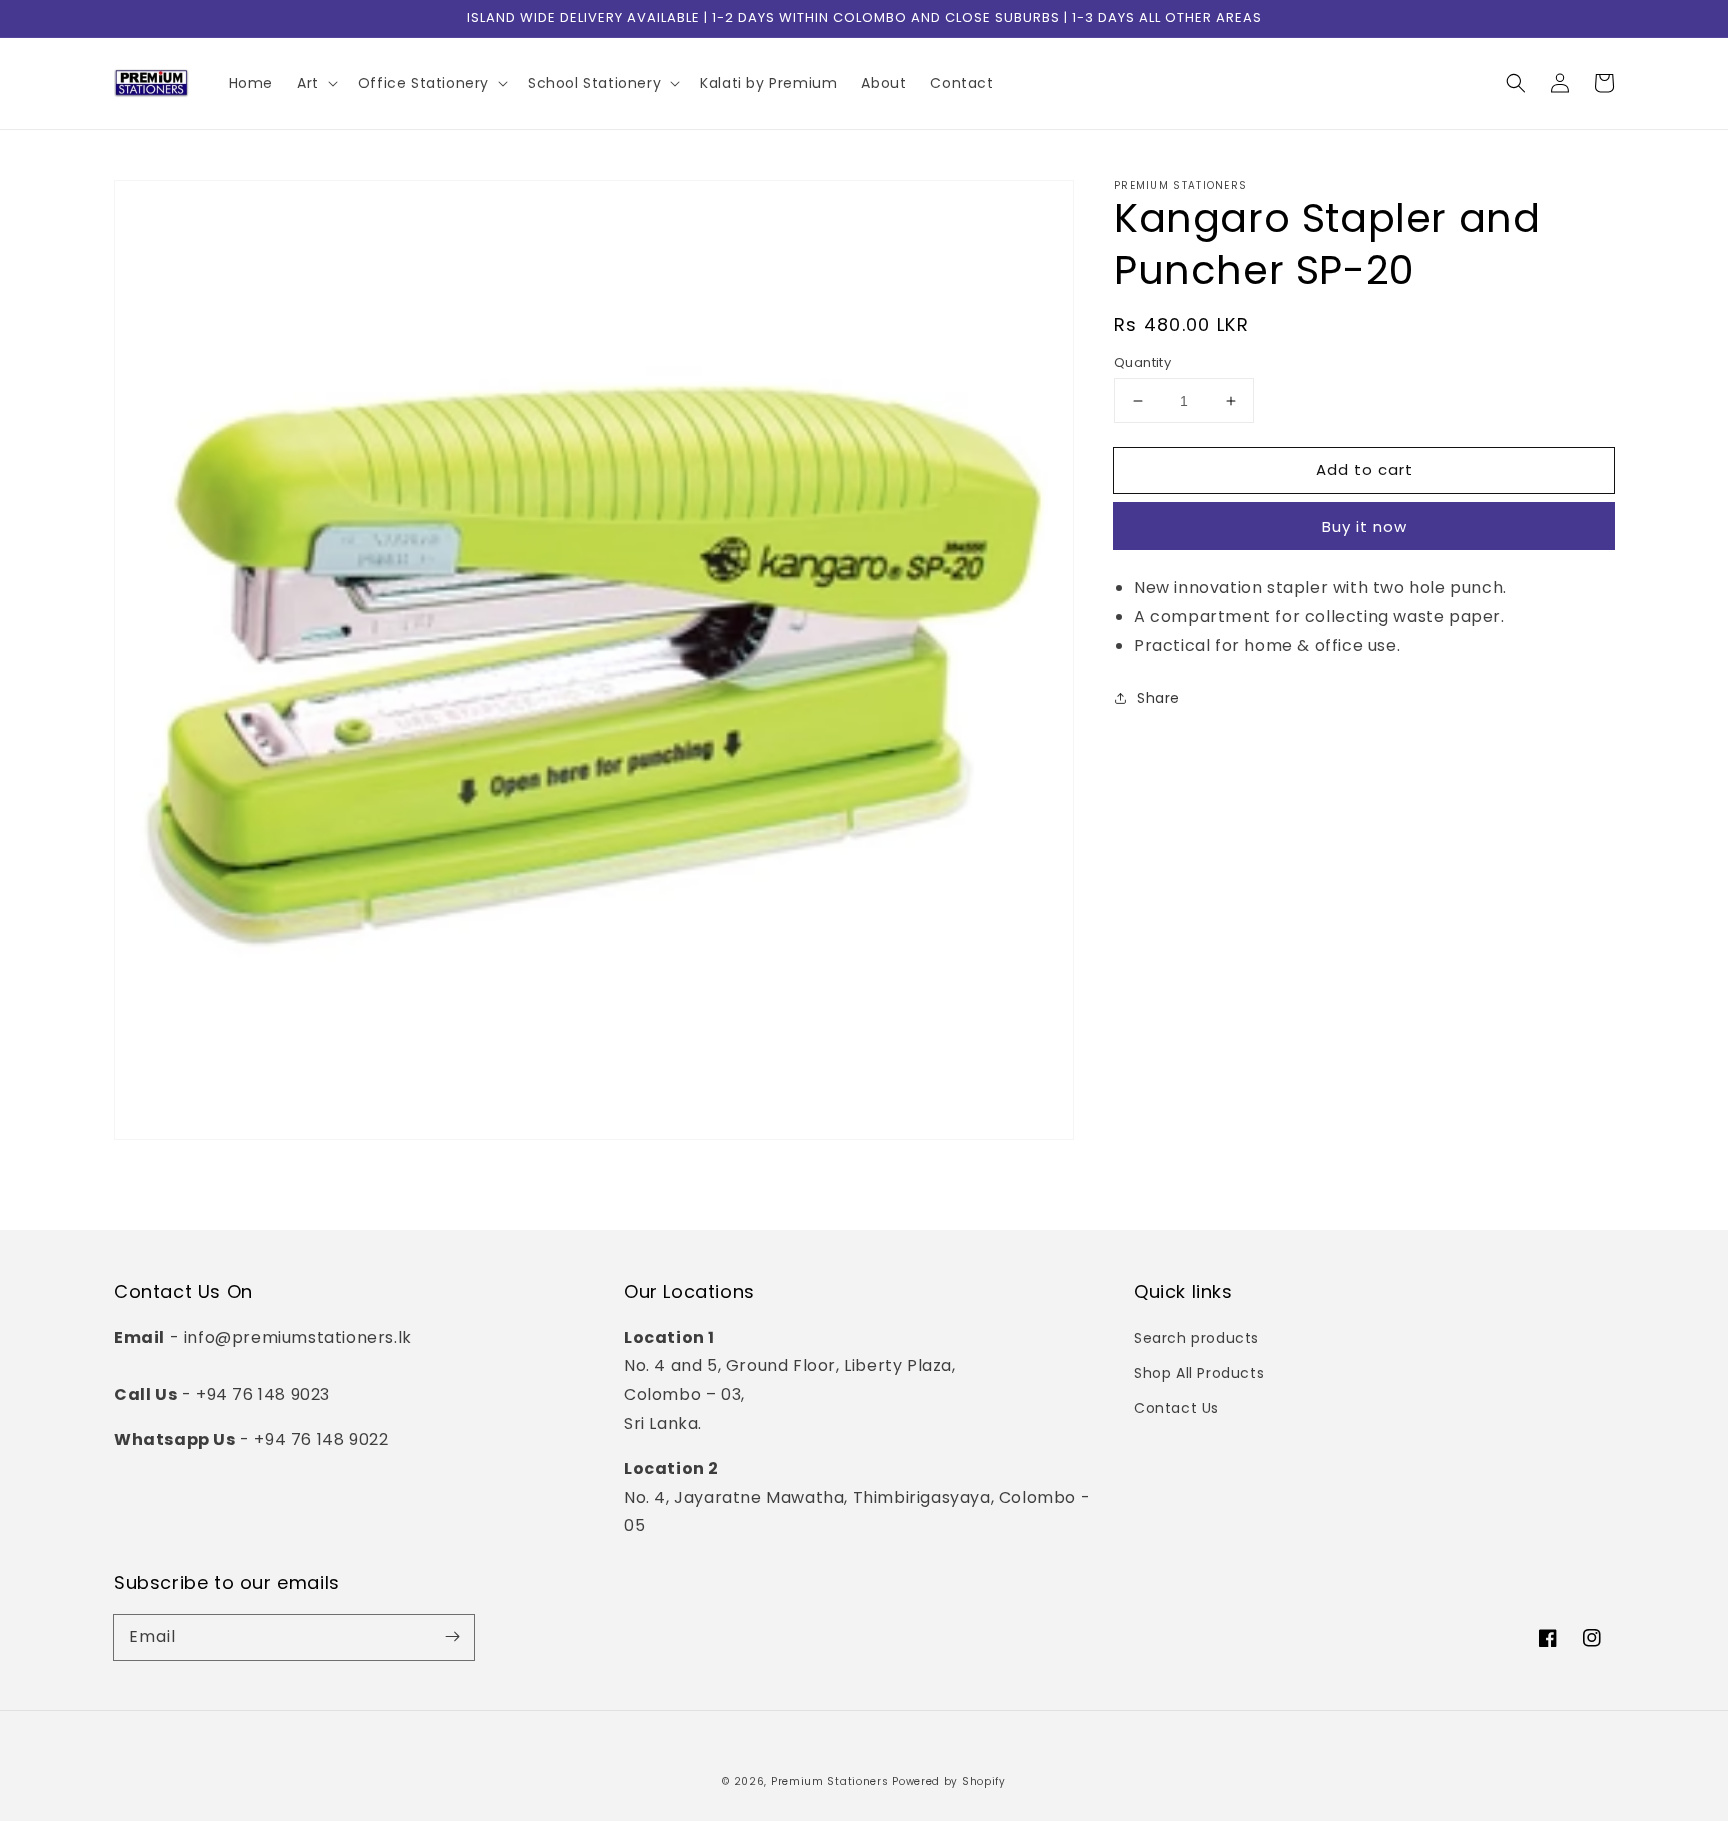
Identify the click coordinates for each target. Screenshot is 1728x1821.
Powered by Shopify (949, 1781)
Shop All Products (1199, 1373)
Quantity (1142, 362)
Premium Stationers (830, 1781)
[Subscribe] (452, 1637)
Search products (1196, 1338)
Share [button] (1158, 698)
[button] (1516, 83)
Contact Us (1176, 1408)
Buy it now (1364, 526)
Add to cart (1364, 469)
